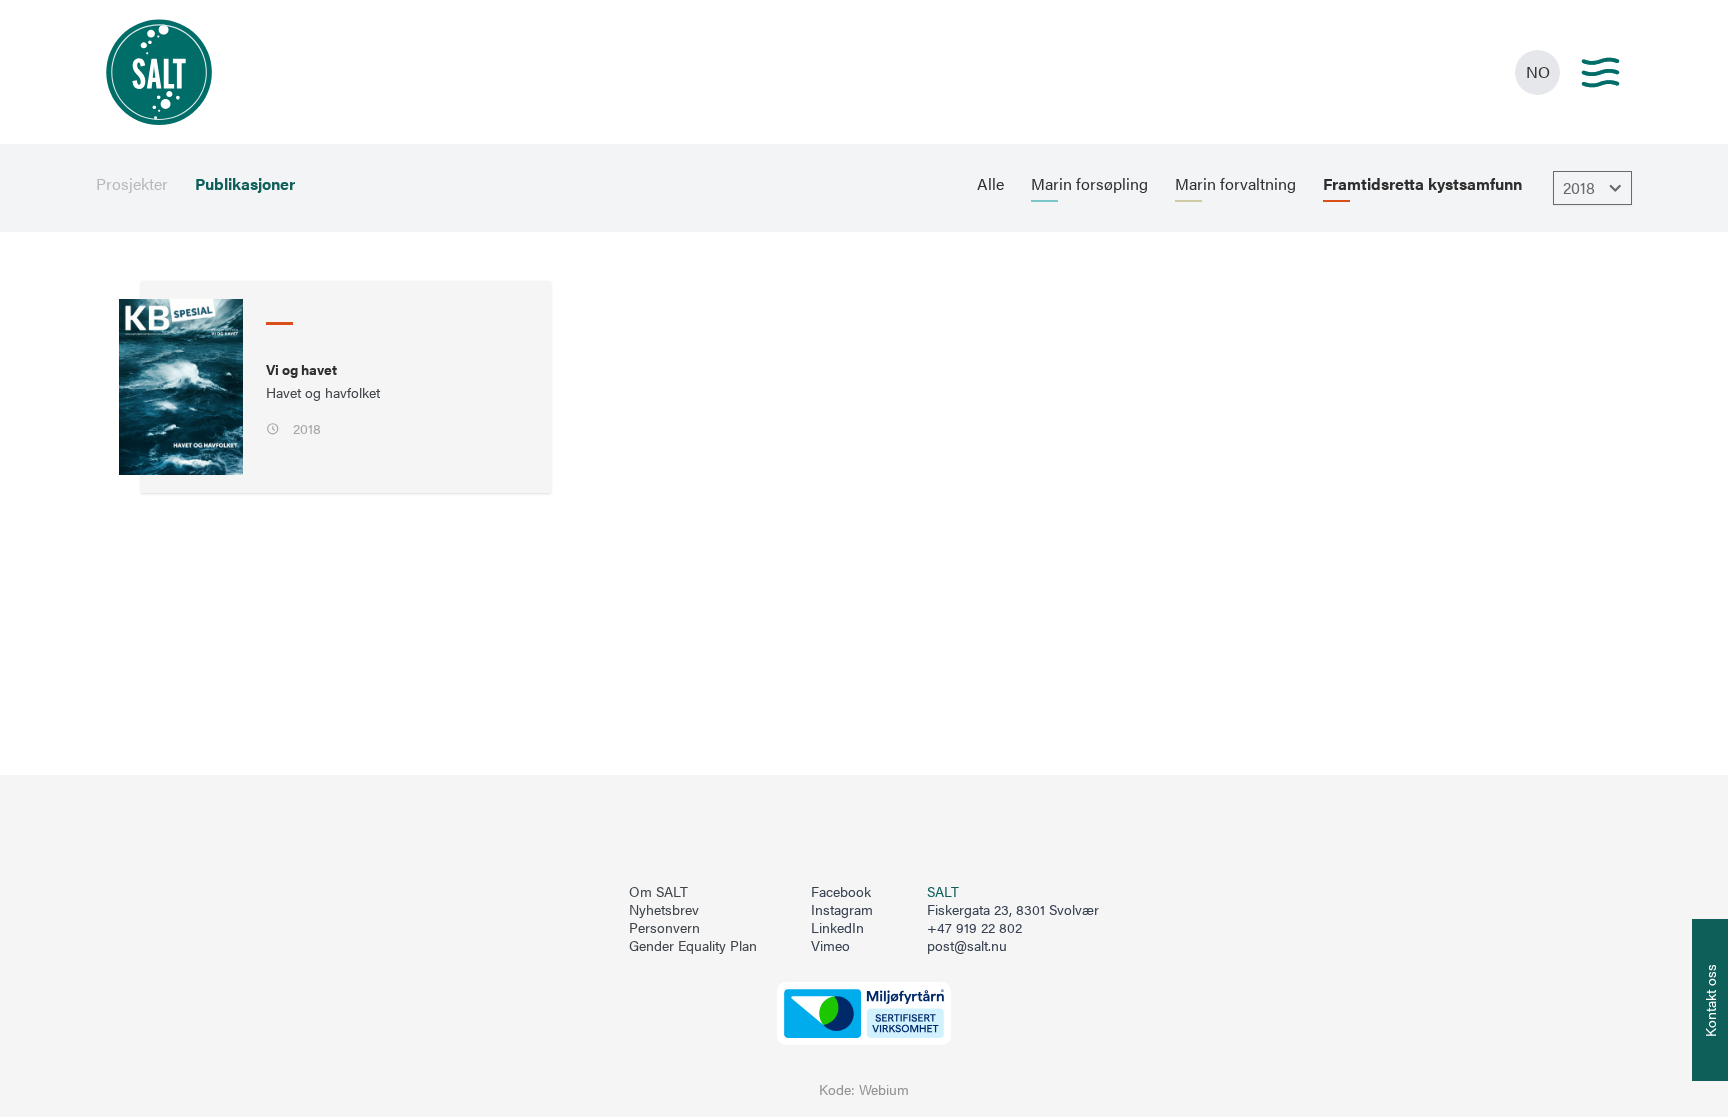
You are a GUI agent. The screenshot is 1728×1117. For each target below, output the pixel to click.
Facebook (841, 892)
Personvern (664, 928)
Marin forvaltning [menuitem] (1235, 184)
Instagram (842, 910)
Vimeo (830, 946)
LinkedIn (837, 928)
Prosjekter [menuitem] (132, 184)
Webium (884, 1089)
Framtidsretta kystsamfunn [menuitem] (1422, 184)
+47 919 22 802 (974, 927)
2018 (1579, 187)
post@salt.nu (967, 945)
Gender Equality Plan (693, 946)
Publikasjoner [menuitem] (245, 184)
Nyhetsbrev (664, 910)
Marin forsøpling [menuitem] (1089, 184)
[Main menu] (1600, 72)
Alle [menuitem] (990, 184)
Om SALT (658, 892)
